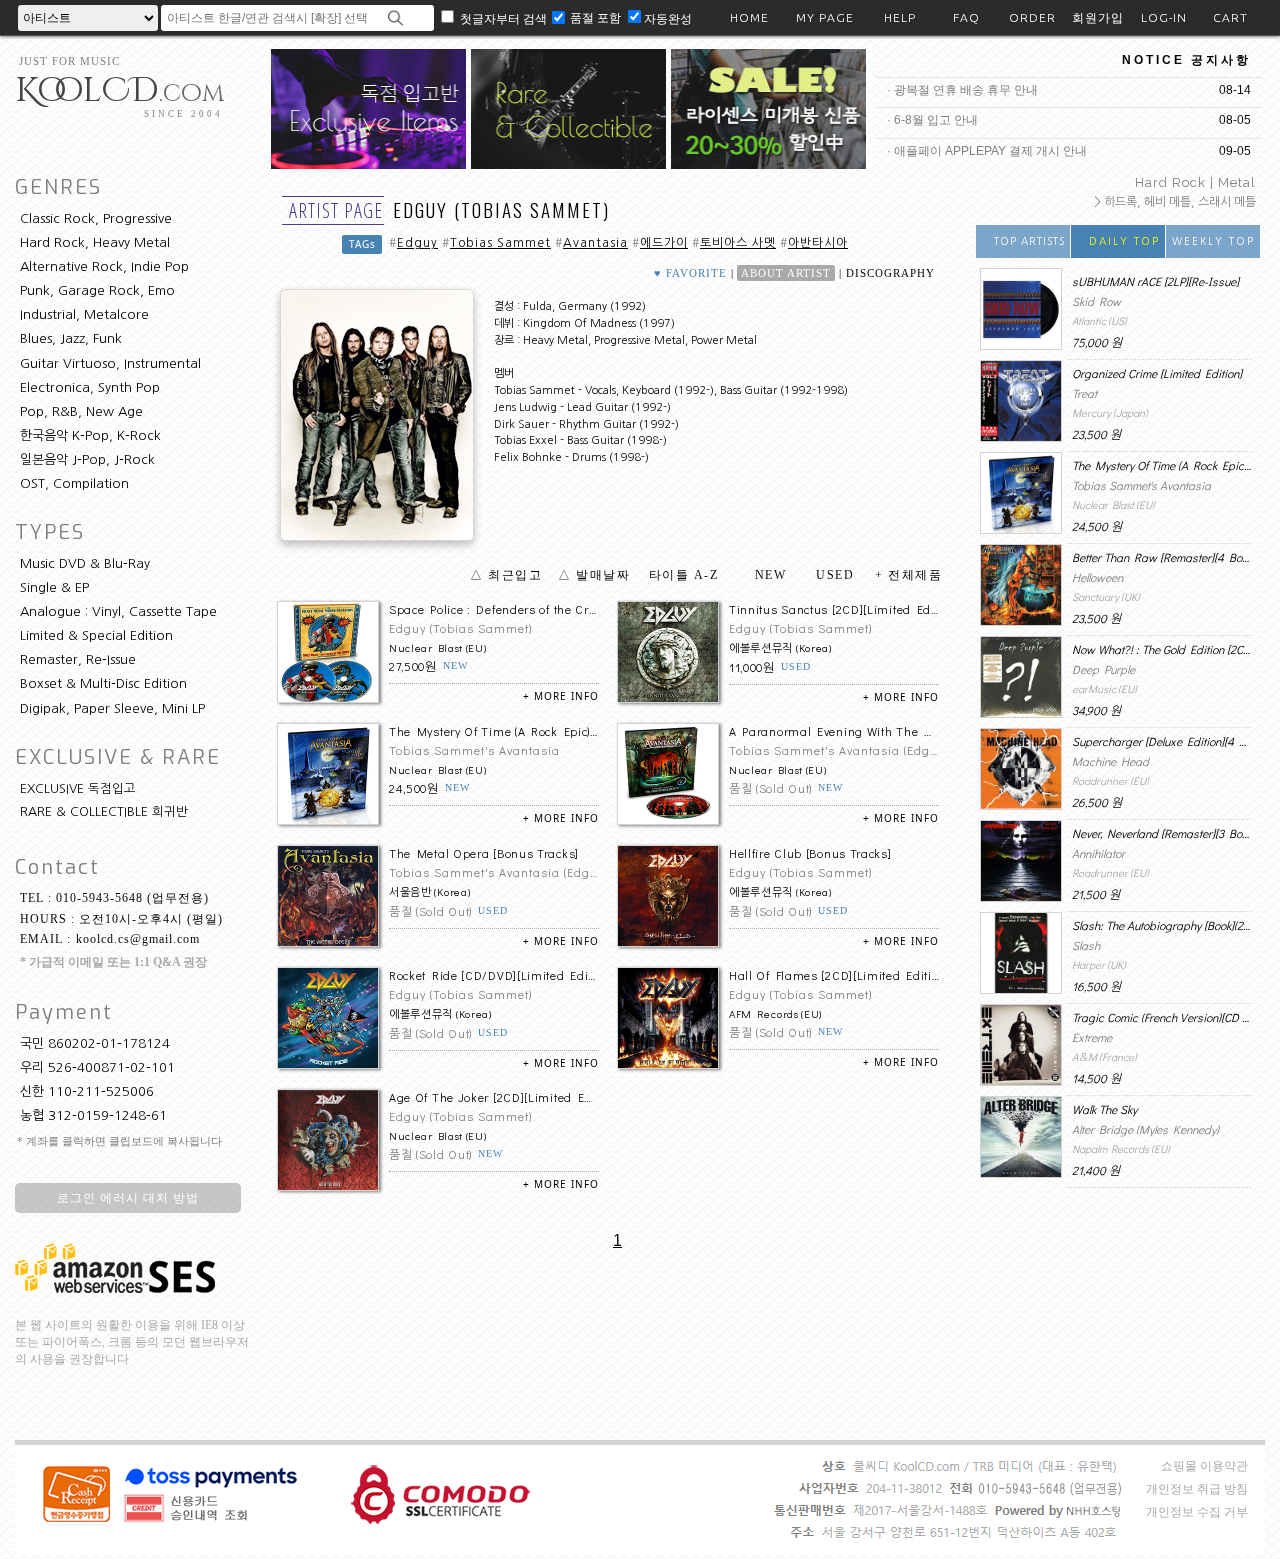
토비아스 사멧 (738, 243)
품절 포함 (597, 17)
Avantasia (595, 243)
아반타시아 (818, 243)
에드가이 (664, 243)
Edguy (417, 243)
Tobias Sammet (500, 243)
